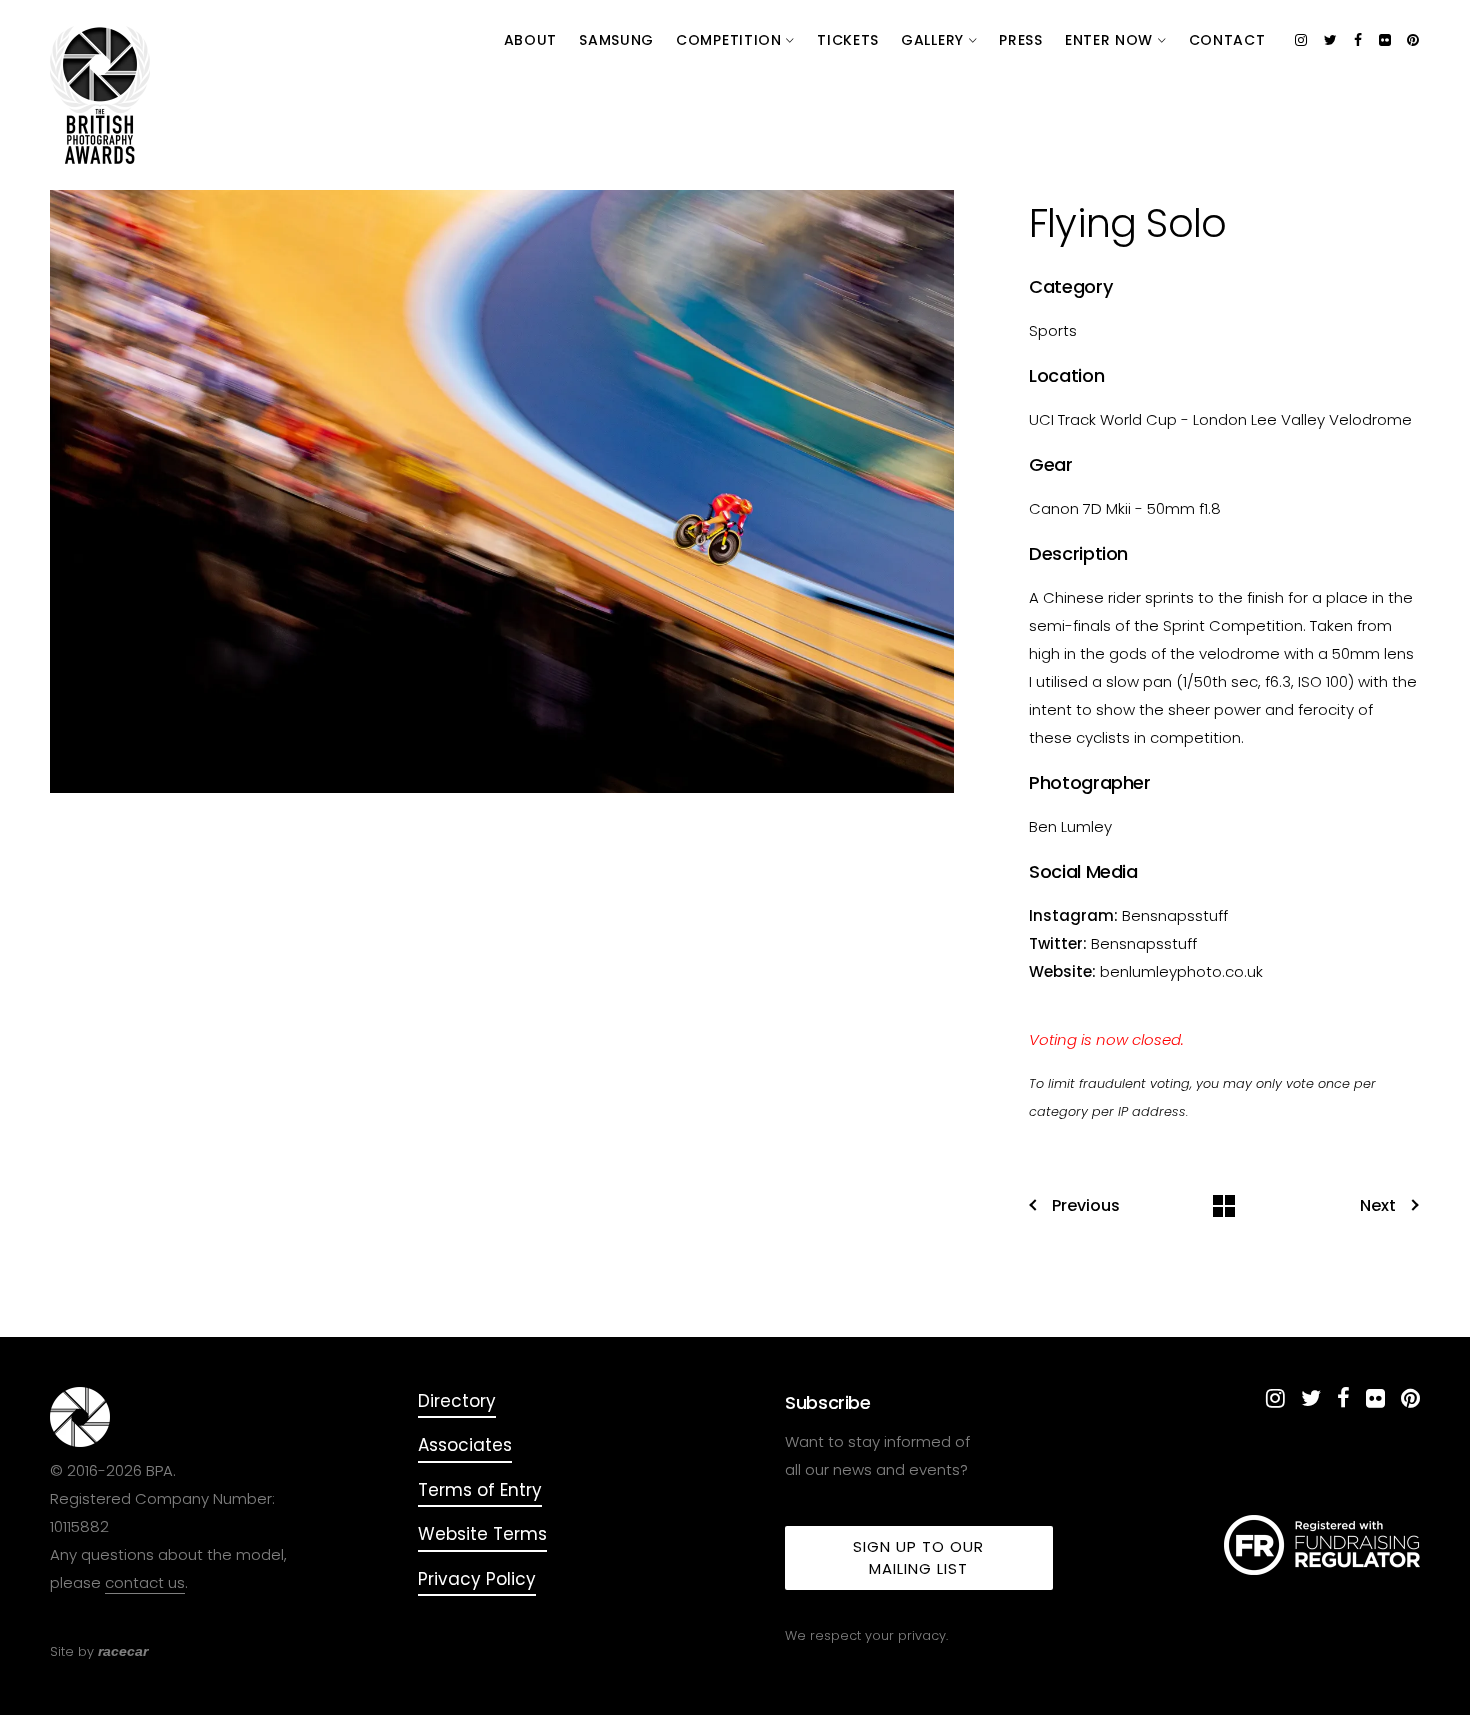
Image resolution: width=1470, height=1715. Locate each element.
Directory (457, 1401)
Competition (731, 40)
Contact (1227, 40)
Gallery (935, 40)
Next (1378, 1206)
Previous (1086, 1206)
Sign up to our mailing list (918, 1557)
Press (1021, 40)
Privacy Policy (477, 1579)
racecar (123, 1651)
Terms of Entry (480, 1490)
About (531, 40)
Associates (465, 1445)
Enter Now (1111, 40)
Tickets (848, 40)
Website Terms (482, 1534)
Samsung (616, 40)
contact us (145, 1582)
